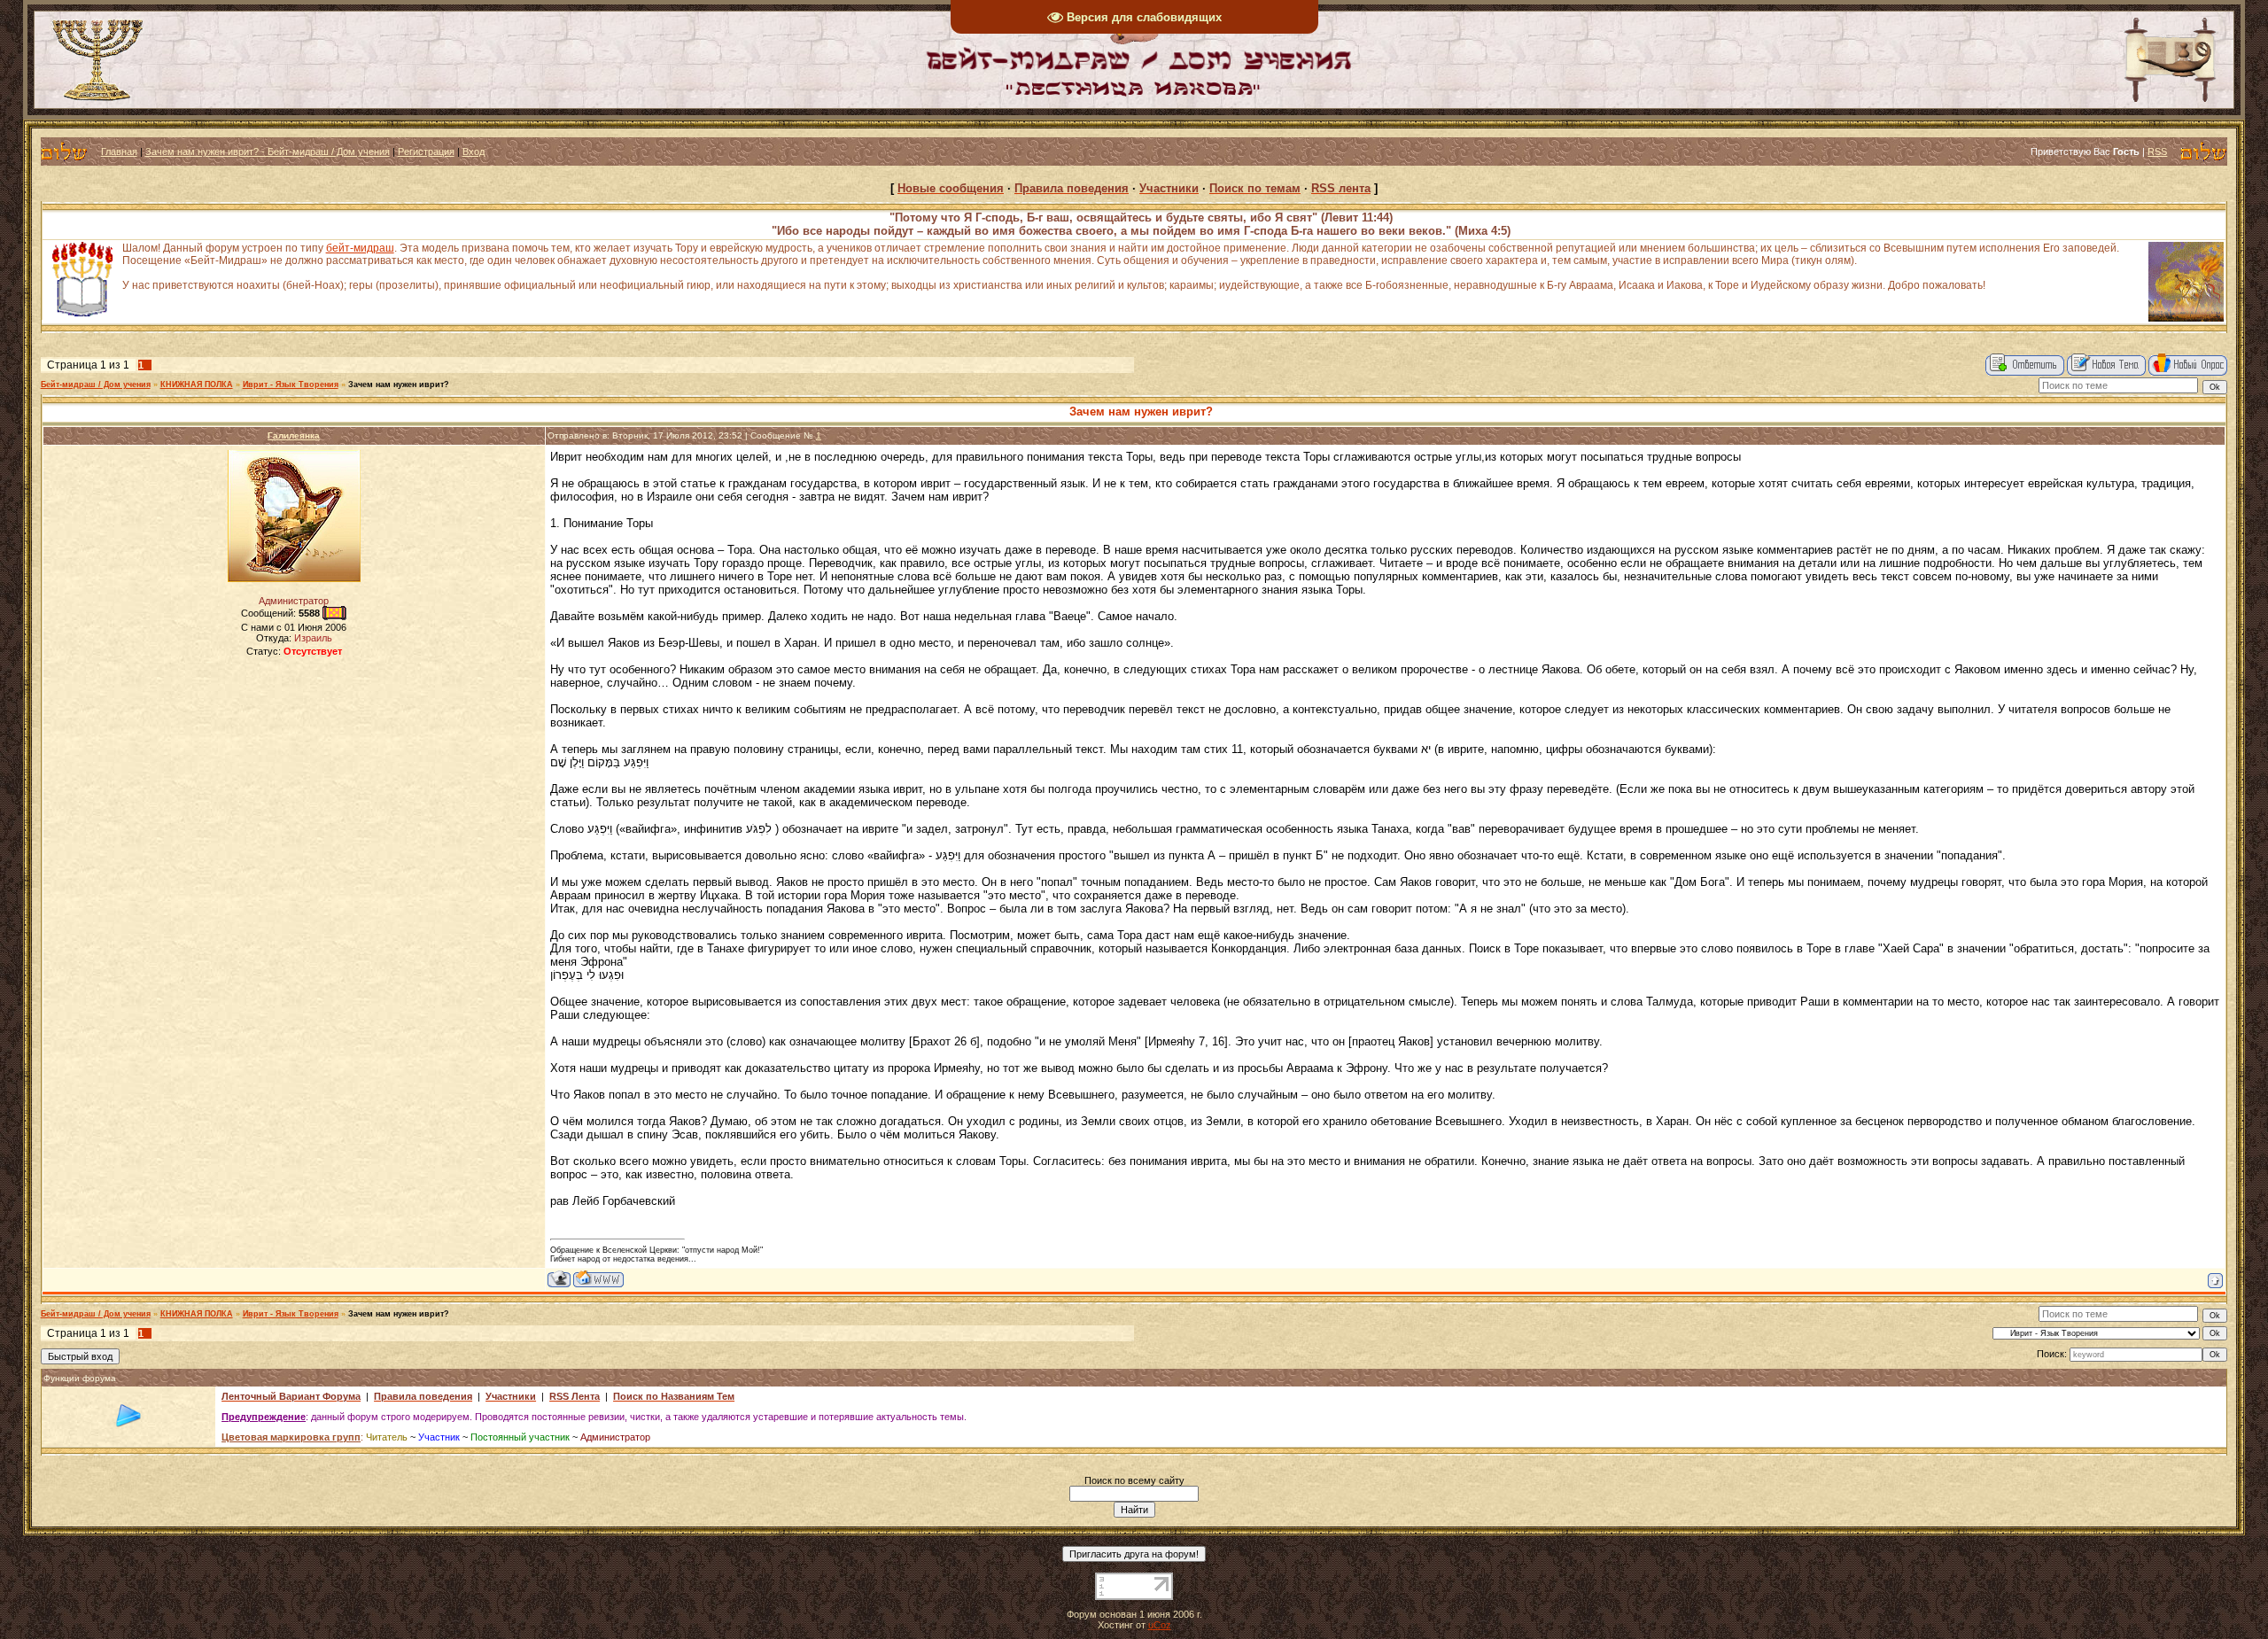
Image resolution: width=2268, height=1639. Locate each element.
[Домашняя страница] (598, 1279)
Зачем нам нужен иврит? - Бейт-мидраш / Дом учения (268, 151)
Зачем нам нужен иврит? (399, 385)
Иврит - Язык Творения (291, 385)
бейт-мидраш (360, 248)
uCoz (1160, 1625)
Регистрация (426, 151)
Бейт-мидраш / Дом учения (96, 385)
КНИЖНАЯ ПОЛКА (197, 385)
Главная (119, 151)
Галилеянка (294, 435)
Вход (474, 151)
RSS (2157, 151)
